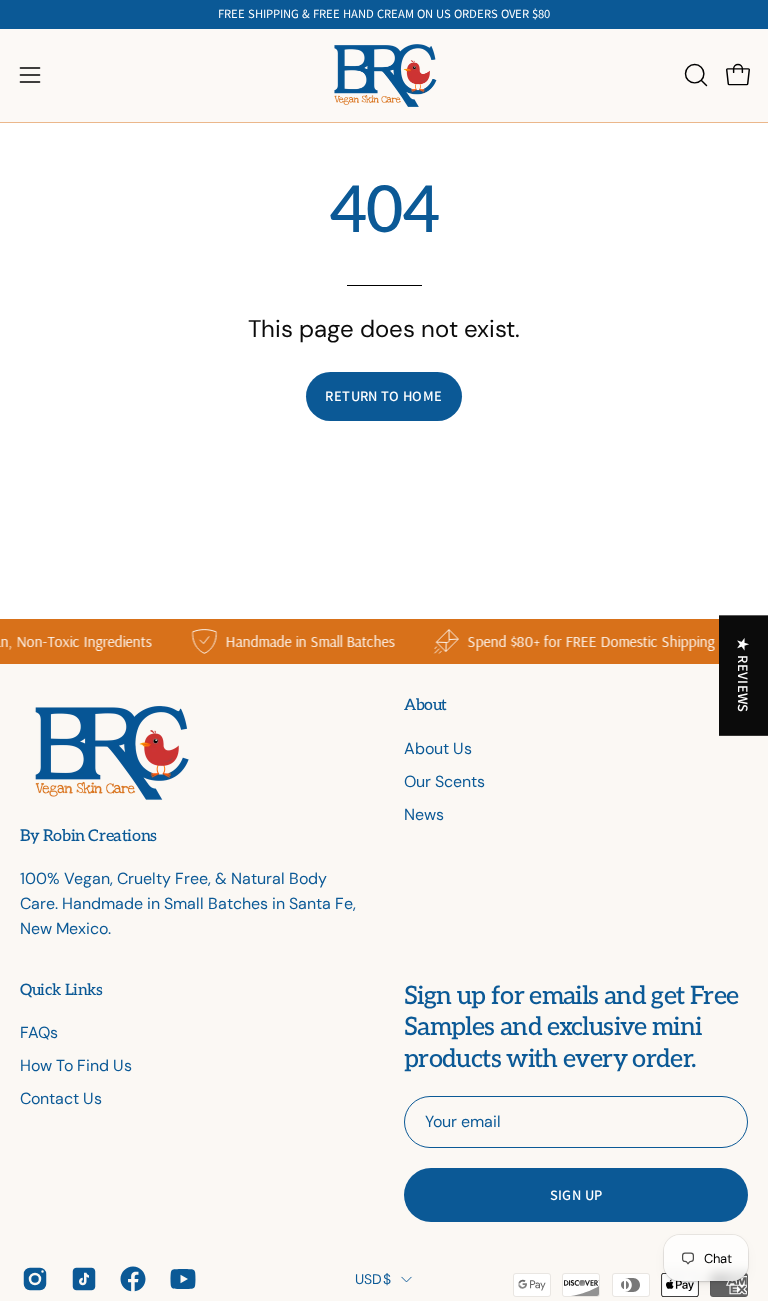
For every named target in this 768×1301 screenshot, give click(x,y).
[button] (694, 75)
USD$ (373, 1279)
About (425, 705)
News (424, 814)
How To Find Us (76, 1065)
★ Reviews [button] (744, 675)
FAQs (39, 1032)
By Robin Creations (88, 837)
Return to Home (383, 395)
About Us (438, 748)
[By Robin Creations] (384, 75)
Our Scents (444, 781)
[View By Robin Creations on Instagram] (31, 1279)
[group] (384, 14)
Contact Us (61, 1098)
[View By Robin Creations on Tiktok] (80, 1279)
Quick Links (61, 990)
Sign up (576, 1194)
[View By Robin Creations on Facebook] (129, 1279)
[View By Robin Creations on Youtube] (179, 1279)
